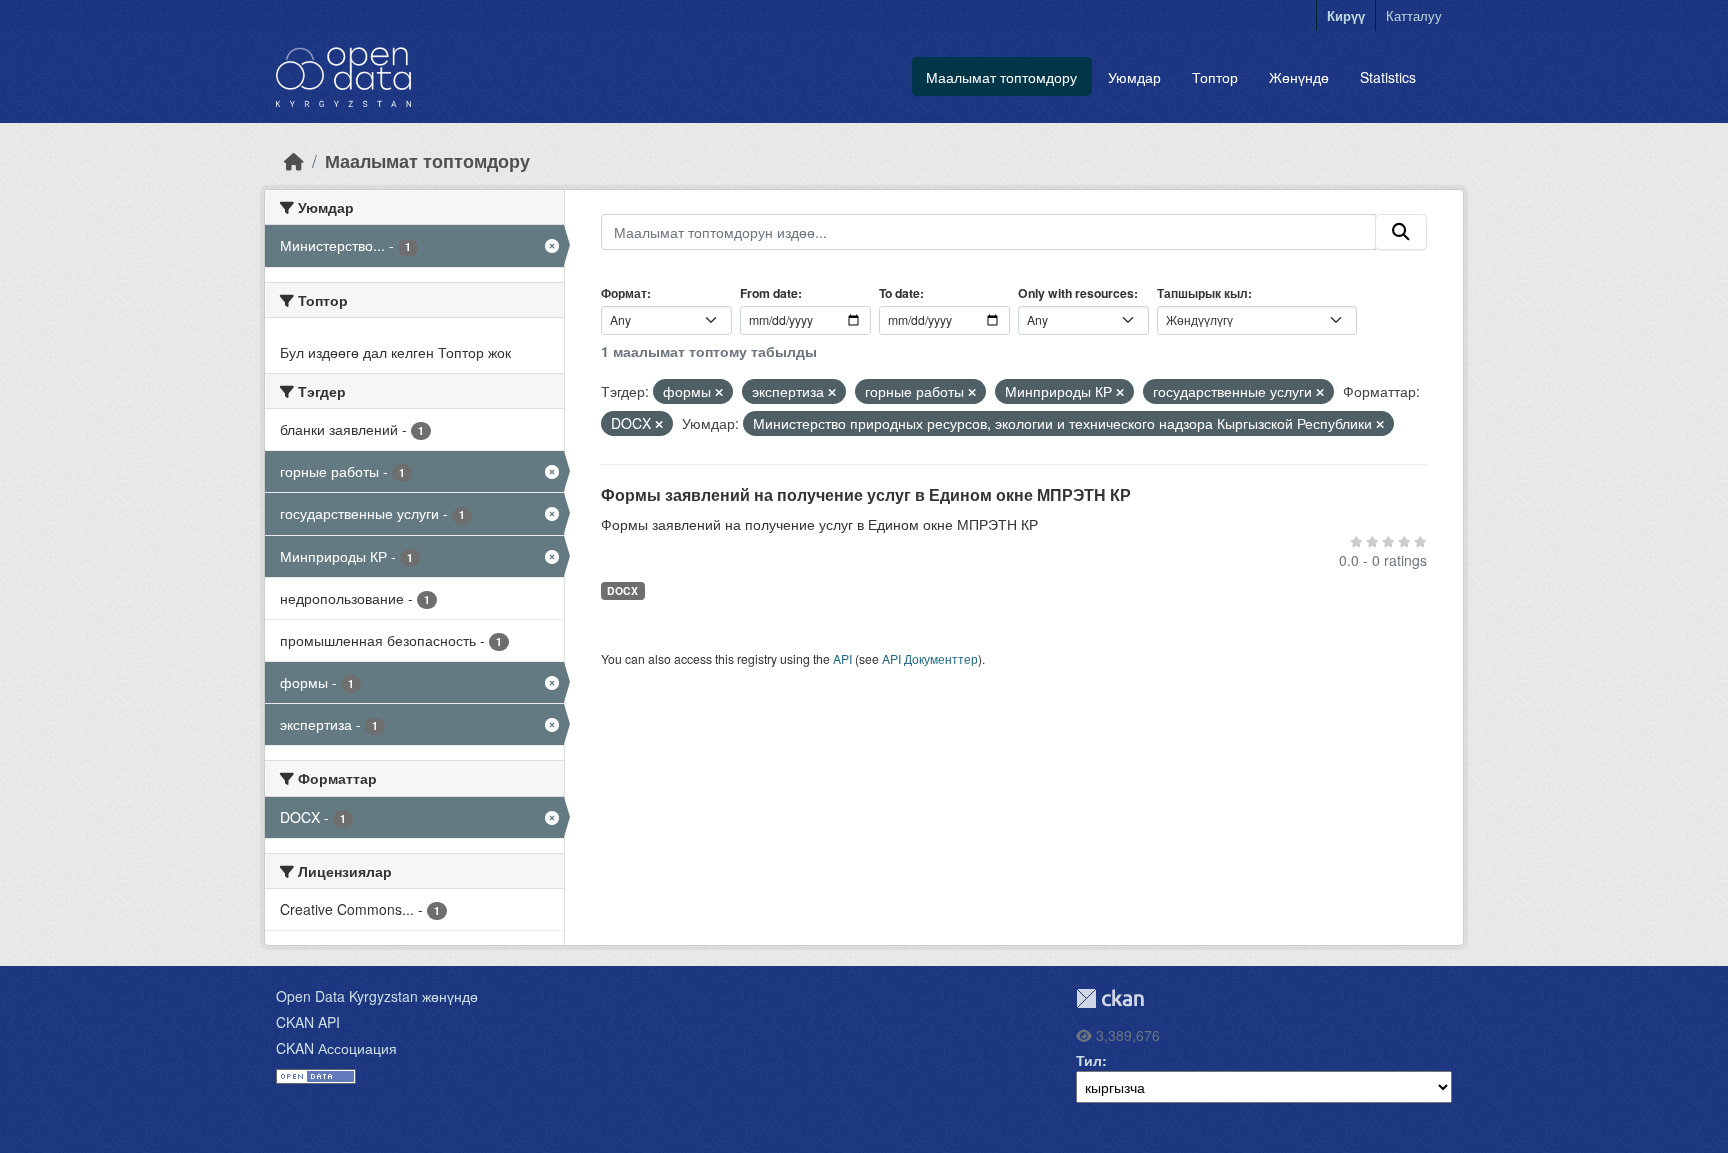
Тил (1089, 1060)
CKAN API (308, 1022)
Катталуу (1414, 15)
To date (899, 293)
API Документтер (930, 658)
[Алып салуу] (719, 392)
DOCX (622, 590)
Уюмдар (1134, 77)
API (842, 658)
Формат (624, 293)
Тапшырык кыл (1202, 293)
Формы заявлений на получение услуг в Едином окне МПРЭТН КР (866, 494)
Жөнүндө (1299, 77)
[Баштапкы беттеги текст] (294, 160)
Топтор (1215, 77)
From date (769, 293)
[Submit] (1401, 232)
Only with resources (1076, 293)
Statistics (1388, 77)
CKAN (1110, 998)
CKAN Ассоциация (336, 1048)
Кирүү (1346, 15)
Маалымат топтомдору (1001, 77)
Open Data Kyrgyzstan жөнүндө (377, 996)
